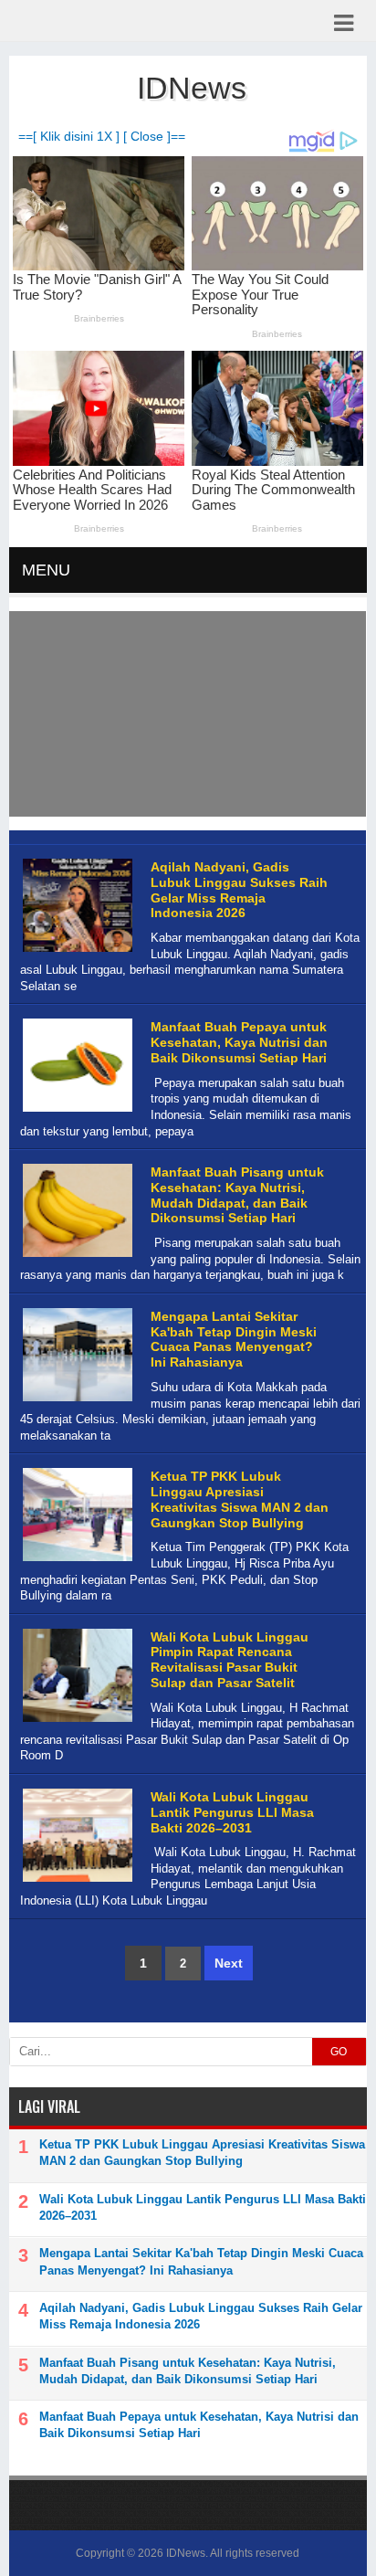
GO (339, 2052)
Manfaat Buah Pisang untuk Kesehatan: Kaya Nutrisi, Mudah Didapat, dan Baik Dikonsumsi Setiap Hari (237, 1195)
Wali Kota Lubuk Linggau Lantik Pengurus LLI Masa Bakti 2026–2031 (232, 1812)
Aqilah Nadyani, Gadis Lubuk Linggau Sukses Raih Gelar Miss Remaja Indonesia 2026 (239, 890)
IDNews (186, 2553)
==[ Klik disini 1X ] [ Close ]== (102, 137)
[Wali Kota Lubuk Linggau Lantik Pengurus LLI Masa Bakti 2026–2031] (75, 1882)
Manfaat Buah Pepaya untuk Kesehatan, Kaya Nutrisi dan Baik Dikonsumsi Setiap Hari (239, 1042)
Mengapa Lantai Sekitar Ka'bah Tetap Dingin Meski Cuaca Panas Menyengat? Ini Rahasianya (234, 1339)
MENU (46, 570)
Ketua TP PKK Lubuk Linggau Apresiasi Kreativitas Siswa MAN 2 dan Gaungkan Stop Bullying (240, 1499)
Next (229, 1963)
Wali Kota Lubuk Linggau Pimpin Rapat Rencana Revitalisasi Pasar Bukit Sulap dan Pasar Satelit (230, 1660)
